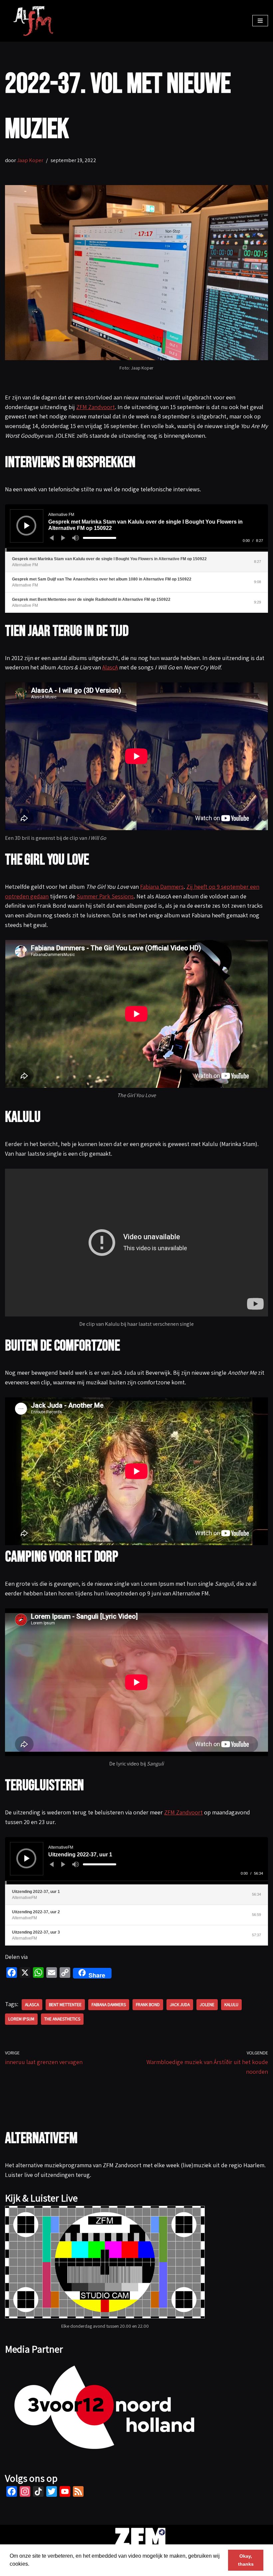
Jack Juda (180, 2004)
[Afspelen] (27, 526)
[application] (136, 528)
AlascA (110, 667)
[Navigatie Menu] (260, 21)
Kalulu (231, 2004)
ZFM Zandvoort (96, 407)
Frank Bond (148, 2004)
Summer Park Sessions (105, 896)
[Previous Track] (52, 538)
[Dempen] (76, 538)
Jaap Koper (30, 160)
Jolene (207, 2004)
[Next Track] (63, 538)
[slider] (100, 538)
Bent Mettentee (65, 2004)
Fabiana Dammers (162, 887)
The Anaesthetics (62, 2019)
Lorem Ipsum (21, 2019)
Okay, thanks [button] (246, 2560)
